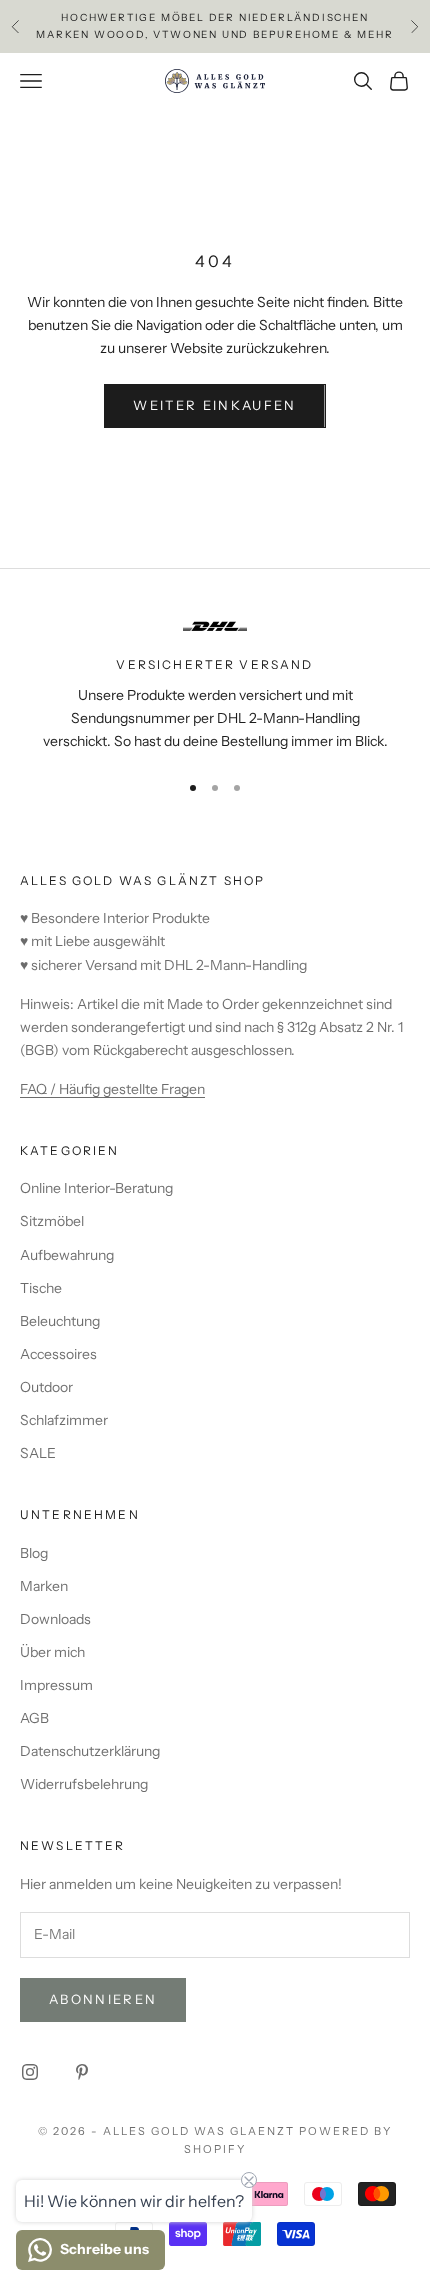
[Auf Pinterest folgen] (82, 2072)
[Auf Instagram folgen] (30, 2072)
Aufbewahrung (67, 1255)
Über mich (52, 1652)
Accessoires (58, 1354)
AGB (34, 1718)
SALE (38, 1453)
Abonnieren (103, 1999)
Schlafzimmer (64, 1420)
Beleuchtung (60, 1321)
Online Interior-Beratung (96, 1188)
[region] (215, 681)
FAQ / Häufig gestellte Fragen (112, 1089)
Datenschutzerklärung (90, 1751)
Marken (44, 1586)
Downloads (55, 1619)
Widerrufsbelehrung (84, 1784)
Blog (34, 1553)
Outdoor (46, 1387)
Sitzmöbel (52, 1221)
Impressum (56, 1685)
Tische (41, 1288)
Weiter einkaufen (214, 405)
